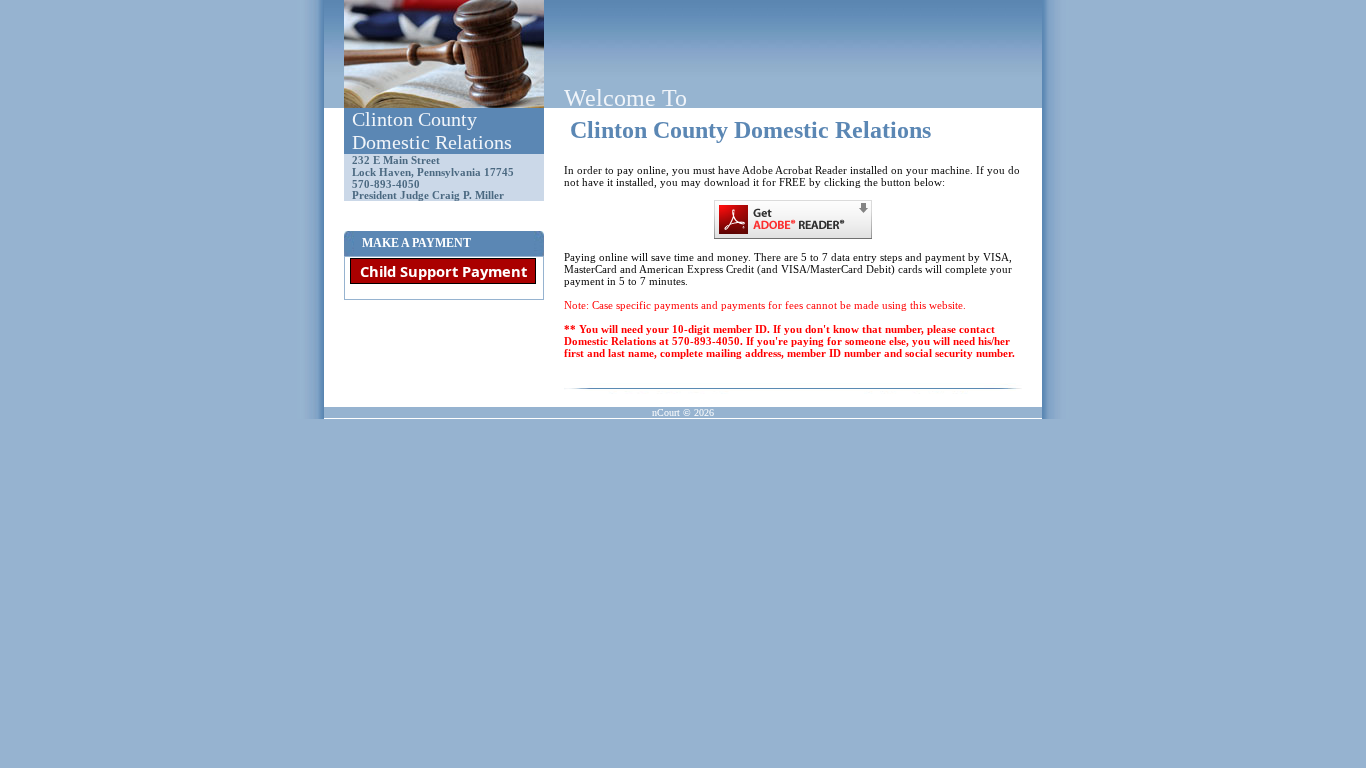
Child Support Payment (443, 271)
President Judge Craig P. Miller (428, 195)
